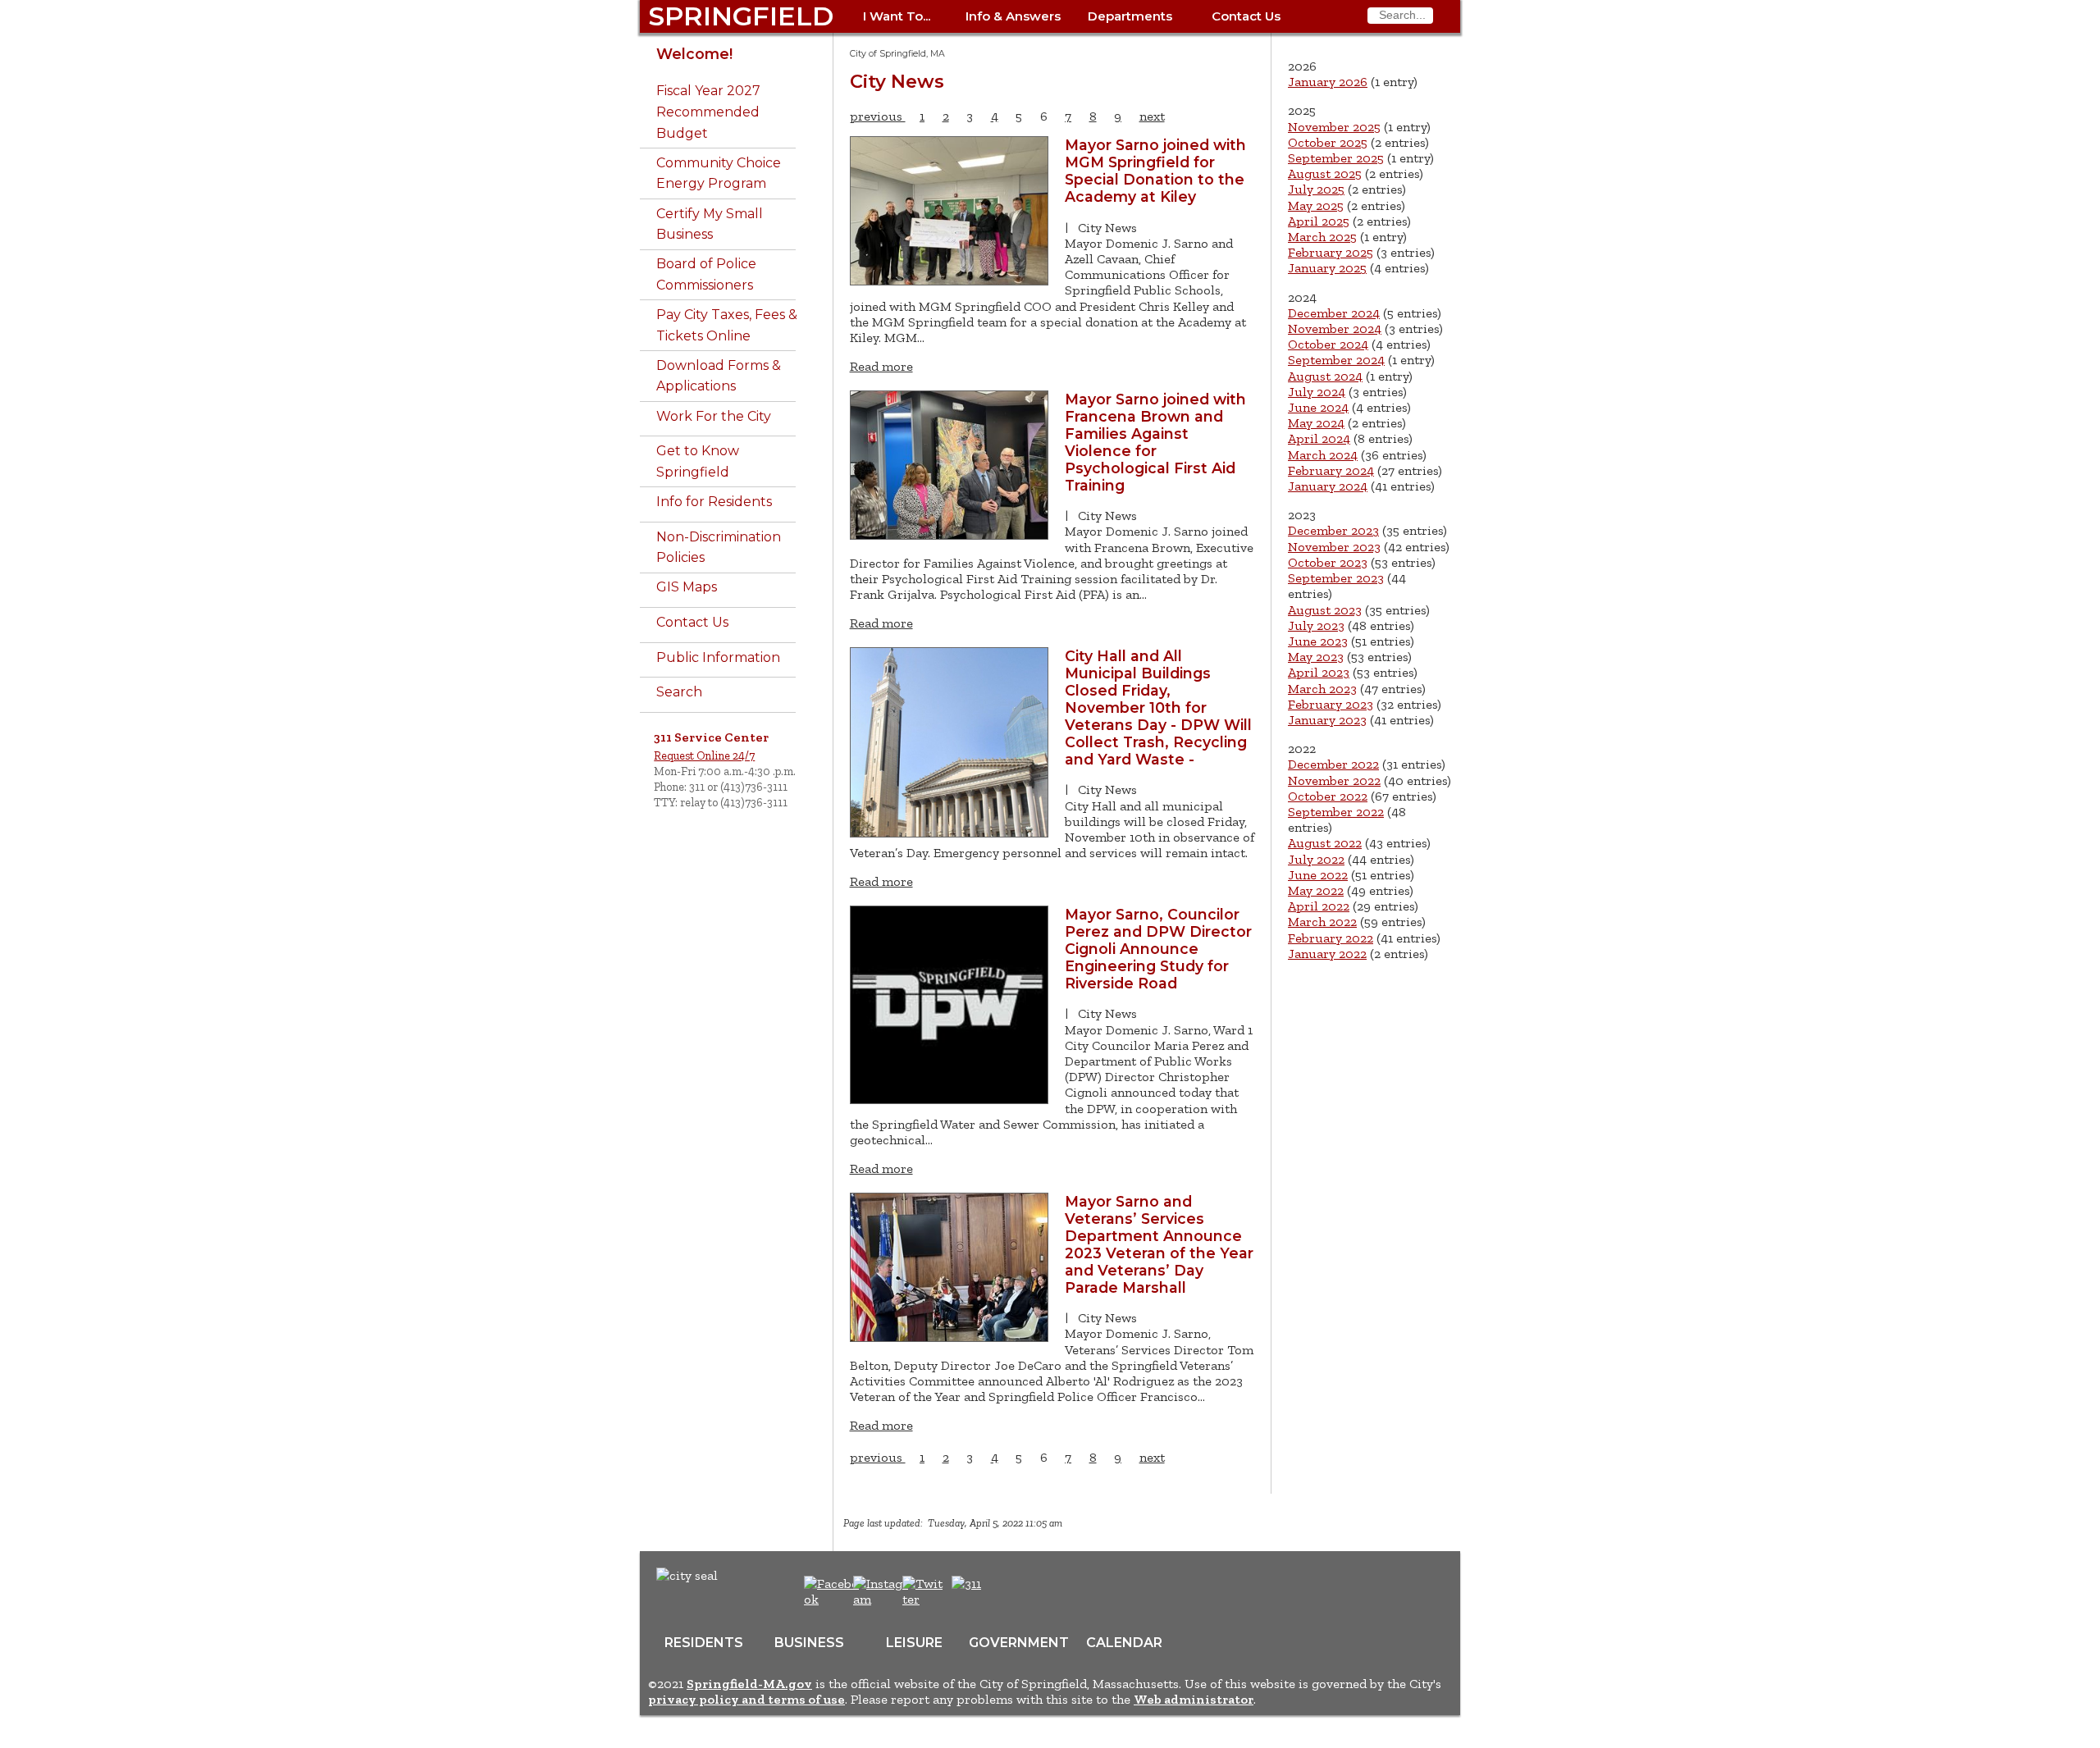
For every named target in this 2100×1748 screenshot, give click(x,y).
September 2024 (1336, 360)
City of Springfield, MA (897, 54)
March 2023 (1322, 689)
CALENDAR (1124, 1643)
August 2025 (1325, 173)
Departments (1130, 16)
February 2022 (1331, 938)
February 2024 (1331, 470)
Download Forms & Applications (719, 376)
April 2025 (1319, 221)
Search (679, 692)
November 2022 (1334, 780)
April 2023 (1319, 672)
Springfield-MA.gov (749, 1684)
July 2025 (1316, 189)
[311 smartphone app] (966, 1584)
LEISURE (914, 1643)
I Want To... (897, 16)
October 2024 (1328, 344)
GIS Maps (687, 587)
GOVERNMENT (1019, 1643)
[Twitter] (924, 1599)
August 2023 (1325, 610)
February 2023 (1331, 704)
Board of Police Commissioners (706, 274)
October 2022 (1328, 796)
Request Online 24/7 (704, 755)
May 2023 (1316, 657)
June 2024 (1318, 407)
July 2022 (1316, 859)
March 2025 (1322, 237)
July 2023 (1316, 625)
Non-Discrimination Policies (719, 548)
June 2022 (1318, 875)
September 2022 (1336, 812)
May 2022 (1316, 890)
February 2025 (1331, 252)
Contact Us (1246, 16)
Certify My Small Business (710, 224)
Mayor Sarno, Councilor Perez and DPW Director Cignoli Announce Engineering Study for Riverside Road (1158, 949)
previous (878, 116)
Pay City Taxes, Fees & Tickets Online (727, 325)
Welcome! (694, 54)
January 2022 (1327, 954)
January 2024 (1328, 486)
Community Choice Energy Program (719, 173)
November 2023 (1334, 547)
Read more (881, 366)
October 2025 (1328, 142)
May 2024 (1316, 423)
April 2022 (1319, 906)
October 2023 (1328, 562)
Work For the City (714, 416)
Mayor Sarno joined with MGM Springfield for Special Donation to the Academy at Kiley (1155, 171)
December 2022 (1333, 764)
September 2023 (1336, 578)
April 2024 (1319, 438)
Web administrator (1194, 1699)
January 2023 (1327, 720)
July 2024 (1317, 392)
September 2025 (1336, 158)
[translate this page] (1017, 1592)
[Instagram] (883, 1599)
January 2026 (1328, 82)
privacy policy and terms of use (746, 1699)
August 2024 (1325, 376)
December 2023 (1333, 530)
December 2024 (1334, 313)
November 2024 (1335, 329)
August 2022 (1325, 843)
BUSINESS (809, 1643)
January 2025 (1327, 268)
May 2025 (1316, 205)
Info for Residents (714, 502)
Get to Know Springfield (698, 461)
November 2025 (1334, 127)
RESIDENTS (704, 1643)
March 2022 (1322, 922)
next (1152, 116)
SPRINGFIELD (741, 16)
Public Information (718, 657)
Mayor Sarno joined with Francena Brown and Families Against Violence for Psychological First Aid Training (1155, 442)
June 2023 (1318, 641)
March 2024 (1323, 455)
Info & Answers (1013, 16)
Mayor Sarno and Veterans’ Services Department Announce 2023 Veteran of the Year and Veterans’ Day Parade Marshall (1159, 1244)
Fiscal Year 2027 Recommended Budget (708, 112)
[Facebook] (832, 1599)
